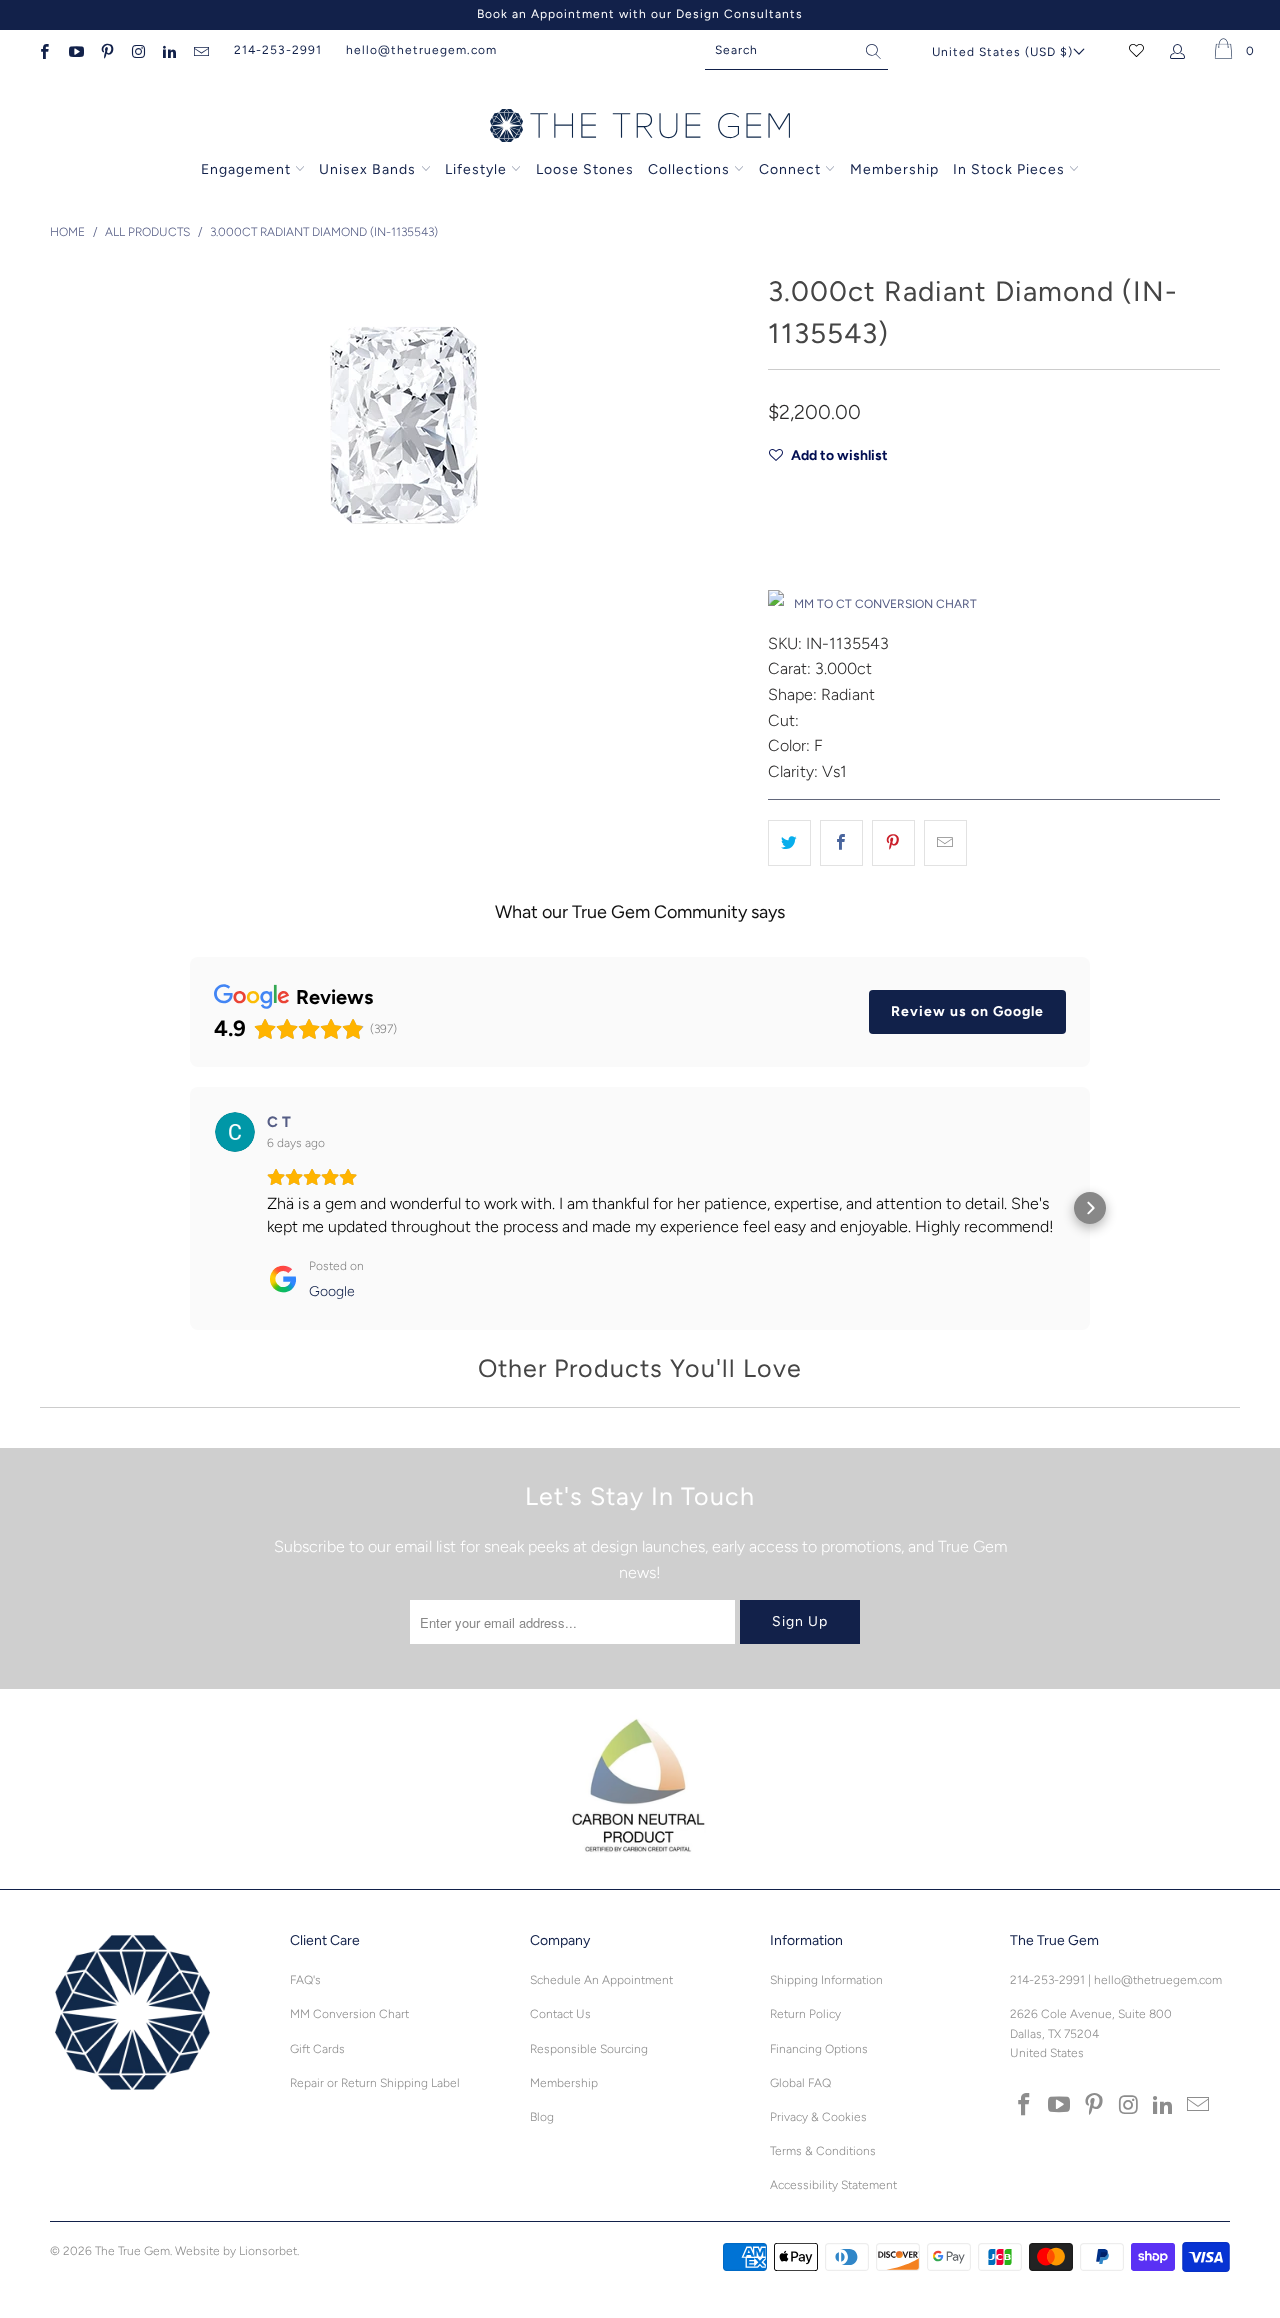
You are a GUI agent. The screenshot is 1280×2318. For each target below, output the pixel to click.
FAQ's (305, 1980)
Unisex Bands (367, 169)
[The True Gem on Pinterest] (106, 50)
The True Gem (132, 2251)
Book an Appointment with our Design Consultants (640, 14)
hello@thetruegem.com (421, 50)
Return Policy (805, 2014)
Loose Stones (585, 169)
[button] (190, 1208)
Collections (691, 169)
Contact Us (560, 2014)
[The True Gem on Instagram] (137, 50)
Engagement (246, 169)
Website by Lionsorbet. (237, 2251)
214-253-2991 (278, 50)
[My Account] (1181, 50)
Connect (790, 169)
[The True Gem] (640, 127)
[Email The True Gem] (199, 50)
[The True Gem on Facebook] (43, 50)
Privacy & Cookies (818, 2117)
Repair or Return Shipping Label (375, 2083)
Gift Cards (317, 2049)
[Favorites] (1136, 50)
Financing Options (819, 2049)
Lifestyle (476, 169)
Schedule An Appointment (601, 1980)
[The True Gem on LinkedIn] (168, 50)
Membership (894, 169)
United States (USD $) (1002, 52)
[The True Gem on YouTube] (74, 50)
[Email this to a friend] (945, 843)
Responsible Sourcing (589, 2049)
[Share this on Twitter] (789, 843)
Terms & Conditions (823, 2151)
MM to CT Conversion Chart (885, 604)
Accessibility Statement (833, 2185)
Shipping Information (826, 1980)
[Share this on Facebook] (841, 843)
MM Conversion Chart (349, 2014)
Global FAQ (800, 2083)
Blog (542, 2117)
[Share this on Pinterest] (893, 843)
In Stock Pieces (1011, 169)
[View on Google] (235, 1132)
